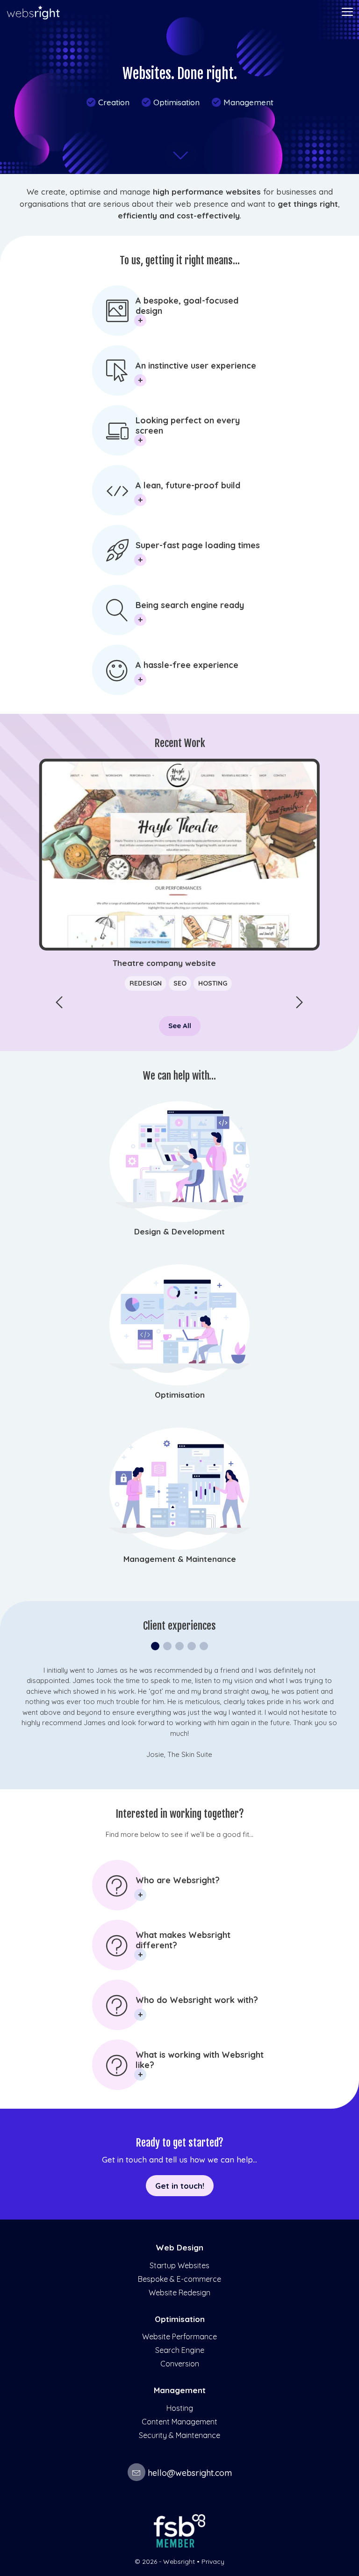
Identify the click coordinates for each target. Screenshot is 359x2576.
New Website (151, 983)
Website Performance (179, 2337)
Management (242, 102)
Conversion (180, 2364)
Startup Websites (179, 2265)
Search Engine (180, 2350)
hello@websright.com (190, 2473)
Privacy (213, 2561)
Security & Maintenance (179, 2435)
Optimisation (170, 102)
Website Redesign (179, 2293)
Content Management (179, 2422)
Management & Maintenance (180, 1559)
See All (180, 1026)
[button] (300, 1002)
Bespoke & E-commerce (179, 2279)
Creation (108, 102)
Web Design (179, 2247)
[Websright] (33, 13)
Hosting (180, 2408)
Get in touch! (180, 2186)
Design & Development (179, 1231)
